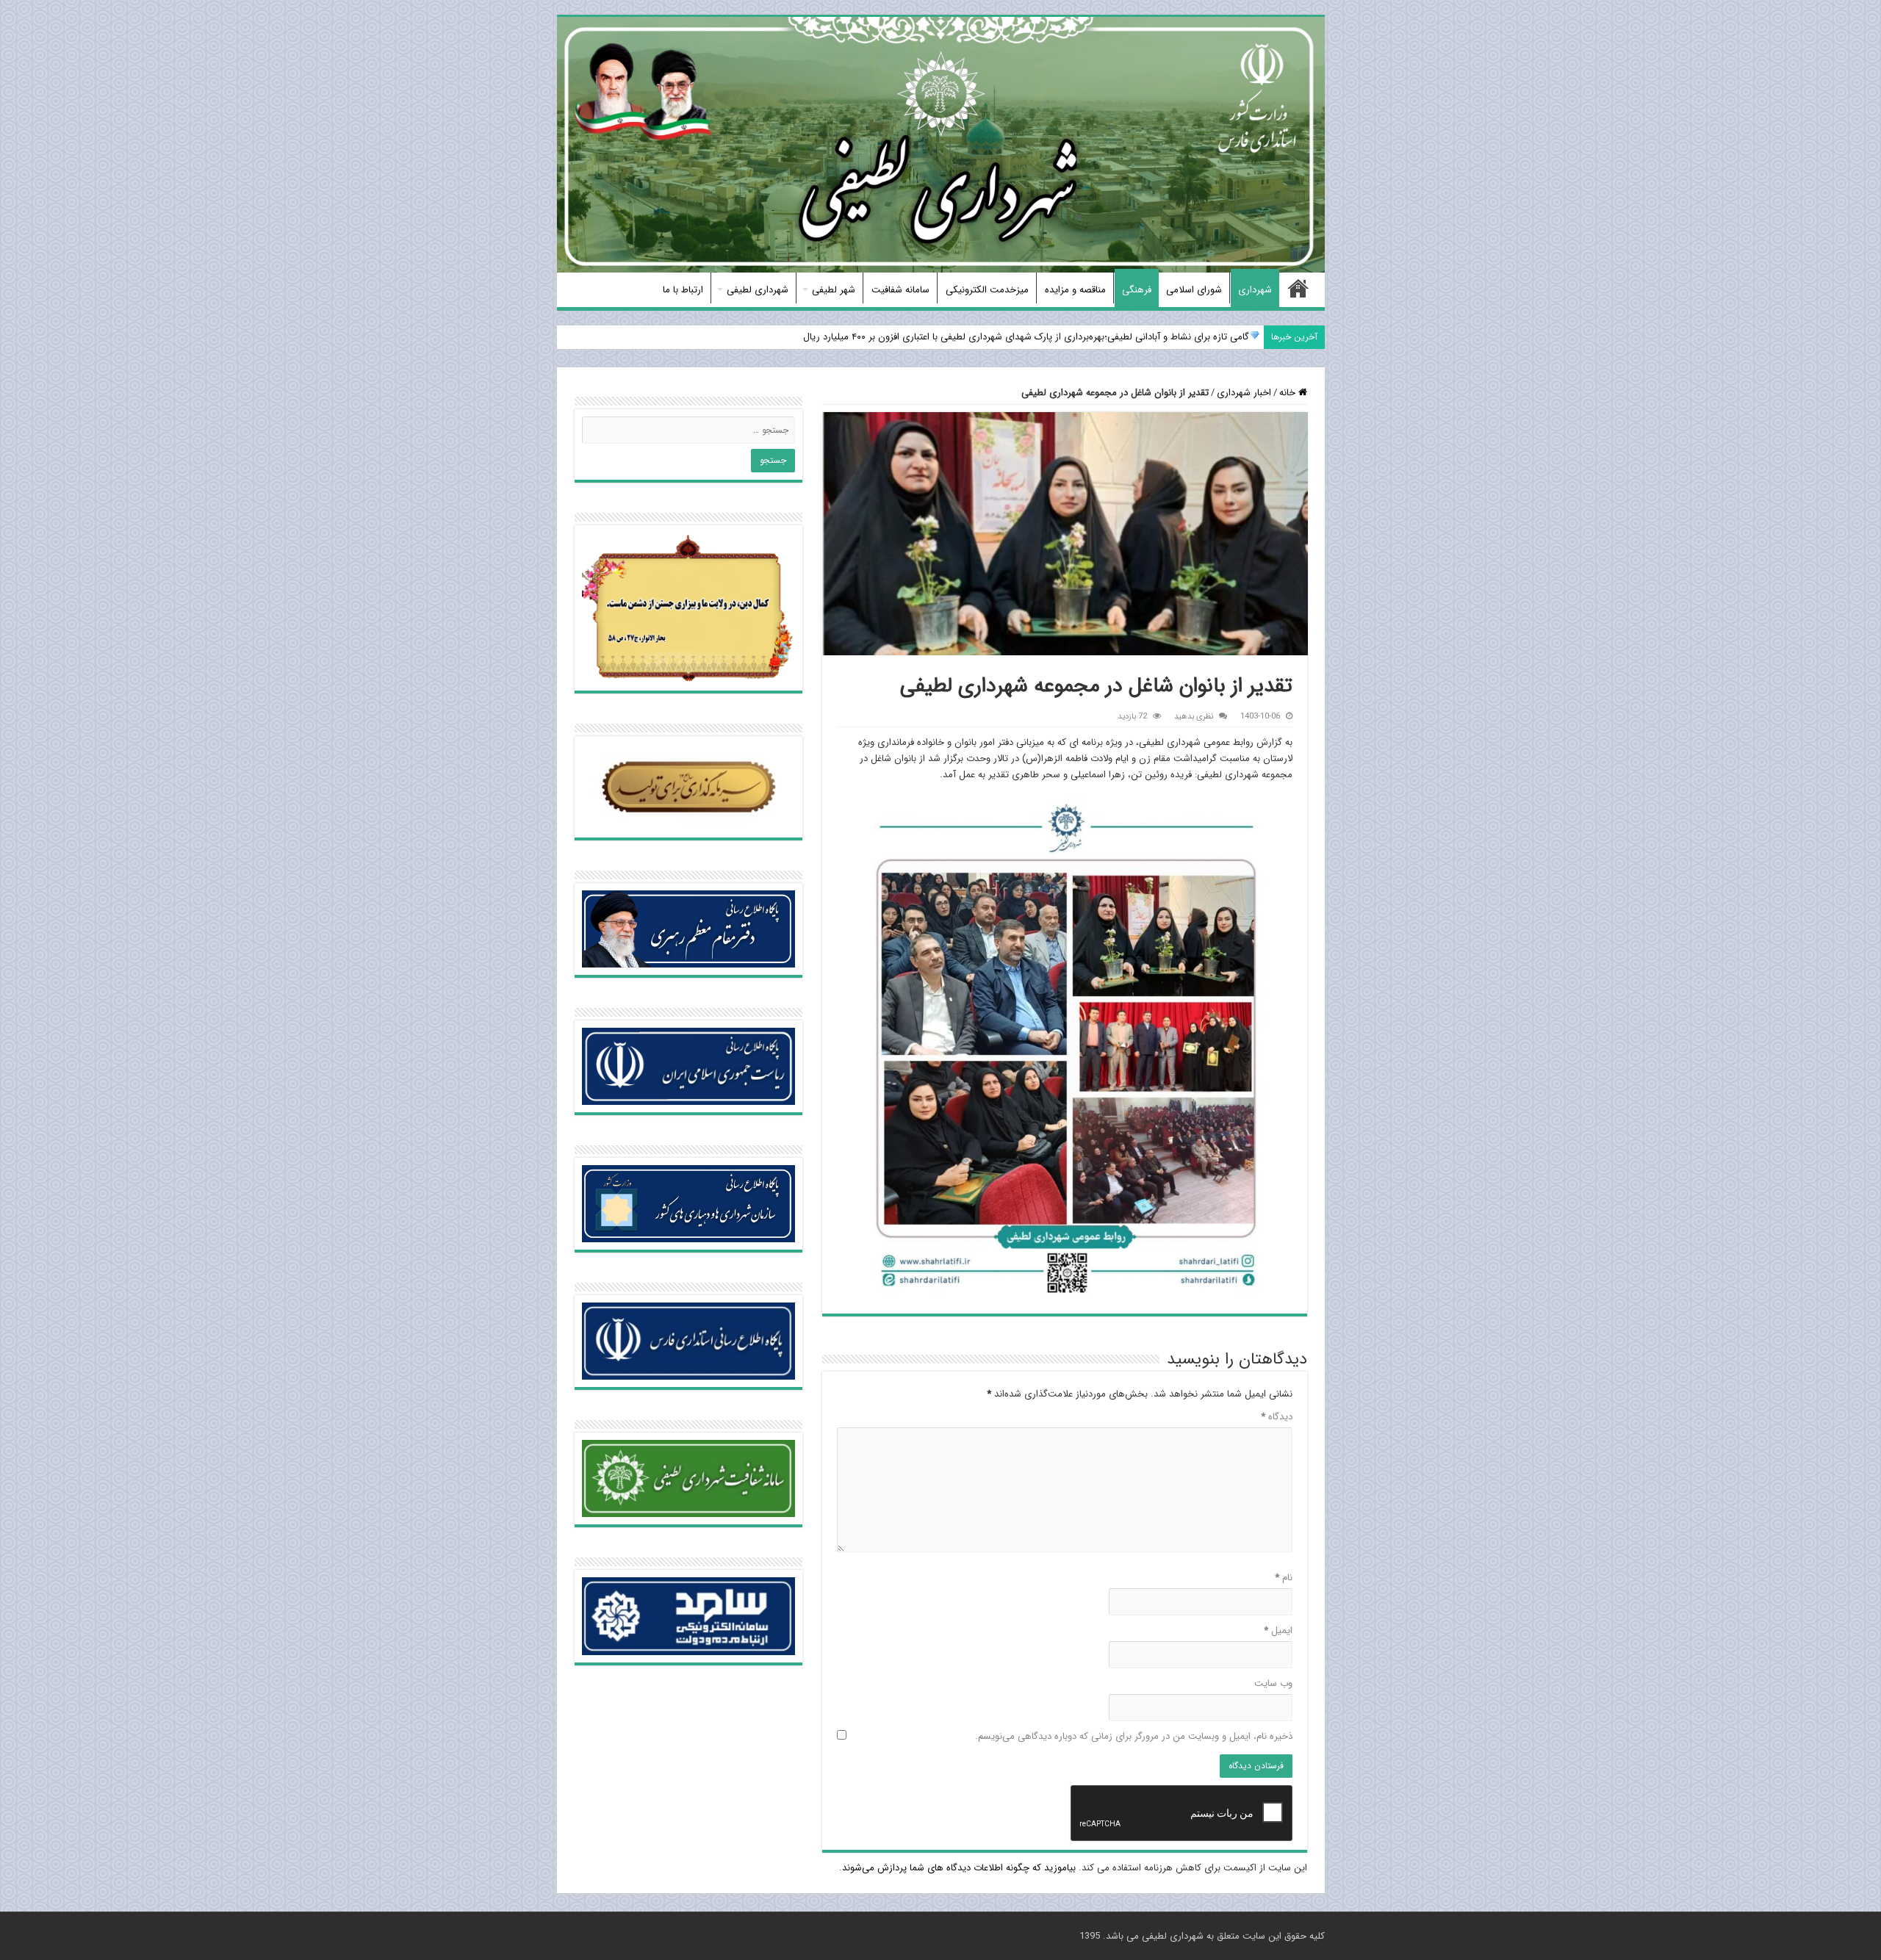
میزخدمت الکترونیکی (987, 290)
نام (1284, 1578)
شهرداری (1255, 290)
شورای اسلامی (1194, 290)
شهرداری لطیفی (758, 290)
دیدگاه (1277, 1417)
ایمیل (1278, 1631)
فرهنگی (1137, 290)
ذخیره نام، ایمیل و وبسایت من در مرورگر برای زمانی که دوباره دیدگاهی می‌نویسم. (1134, 1736)
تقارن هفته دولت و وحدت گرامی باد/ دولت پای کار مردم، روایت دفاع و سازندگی (1094, 337)
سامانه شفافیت (900, 290)
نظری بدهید (1194, 716)
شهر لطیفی (834, 290)
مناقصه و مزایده (1075, 290)
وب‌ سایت (1273, 1683)
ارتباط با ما (683, 290)
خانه (1298, 288)
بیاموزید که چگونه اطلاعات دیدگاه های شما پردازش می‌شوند (959, 1868)
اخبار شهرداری (1244, 393)
